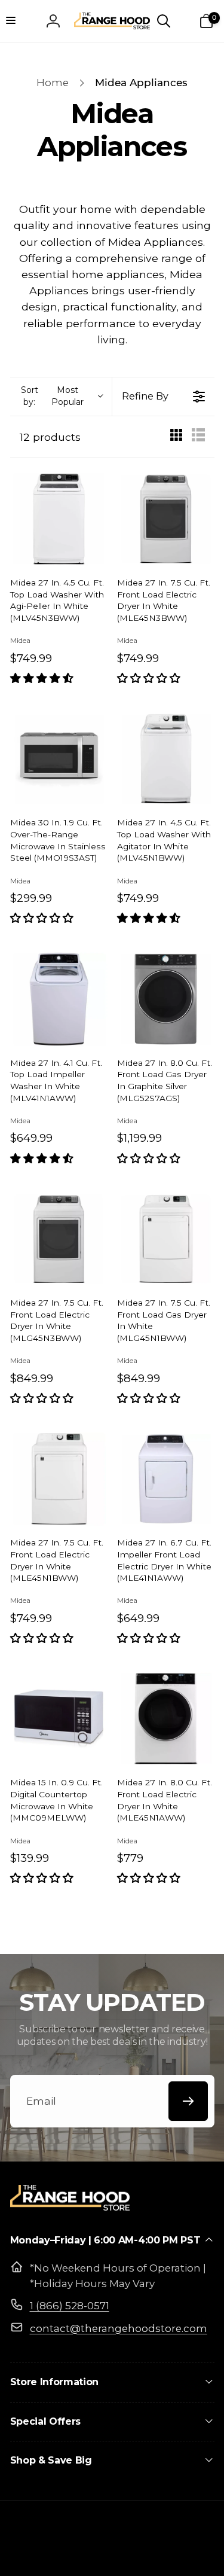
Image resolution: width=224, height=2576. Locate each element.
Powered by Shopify (168, 2555)
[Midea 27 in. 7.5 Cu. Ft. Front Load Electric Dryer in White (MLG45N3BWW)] (59, 1239)
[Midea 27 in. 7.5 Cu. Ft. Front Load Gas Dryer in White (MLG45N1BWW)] (166, 1239)
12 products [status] (50, 437)
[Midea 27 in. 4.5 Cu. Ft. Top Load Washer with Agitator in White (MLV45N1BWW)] (166, 759)
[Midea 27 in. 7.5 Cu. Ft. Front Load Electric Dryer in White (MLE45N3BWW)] (166, 519)
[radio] (176, 437)
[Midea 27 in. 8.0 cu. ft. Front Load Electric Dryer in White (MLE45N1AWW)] (166, 1719)
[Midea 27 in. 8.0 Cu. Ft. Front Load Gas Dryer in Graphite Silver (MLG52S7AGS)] (166, 999)
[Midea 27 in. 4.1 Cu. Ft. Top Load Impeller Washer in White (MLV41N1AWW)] (59, 999)
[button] (18, 21)
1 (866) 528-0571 (70, 2306)
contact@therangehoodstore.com (119, 2328)
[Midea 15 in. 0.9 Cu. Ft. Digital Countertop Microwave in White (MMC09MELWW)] (59, 1719)
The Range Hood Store (90, 2555)
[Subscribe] (188, 2101)
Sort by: (52, 396)
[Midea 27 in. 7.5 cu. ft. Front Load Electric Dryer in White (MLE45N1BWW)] (59, 1479)
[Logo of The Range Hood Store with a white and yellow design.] (70, 2207)
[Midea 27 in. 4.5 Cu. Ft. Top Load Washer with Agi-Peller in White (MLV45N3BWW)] (59, 519)
